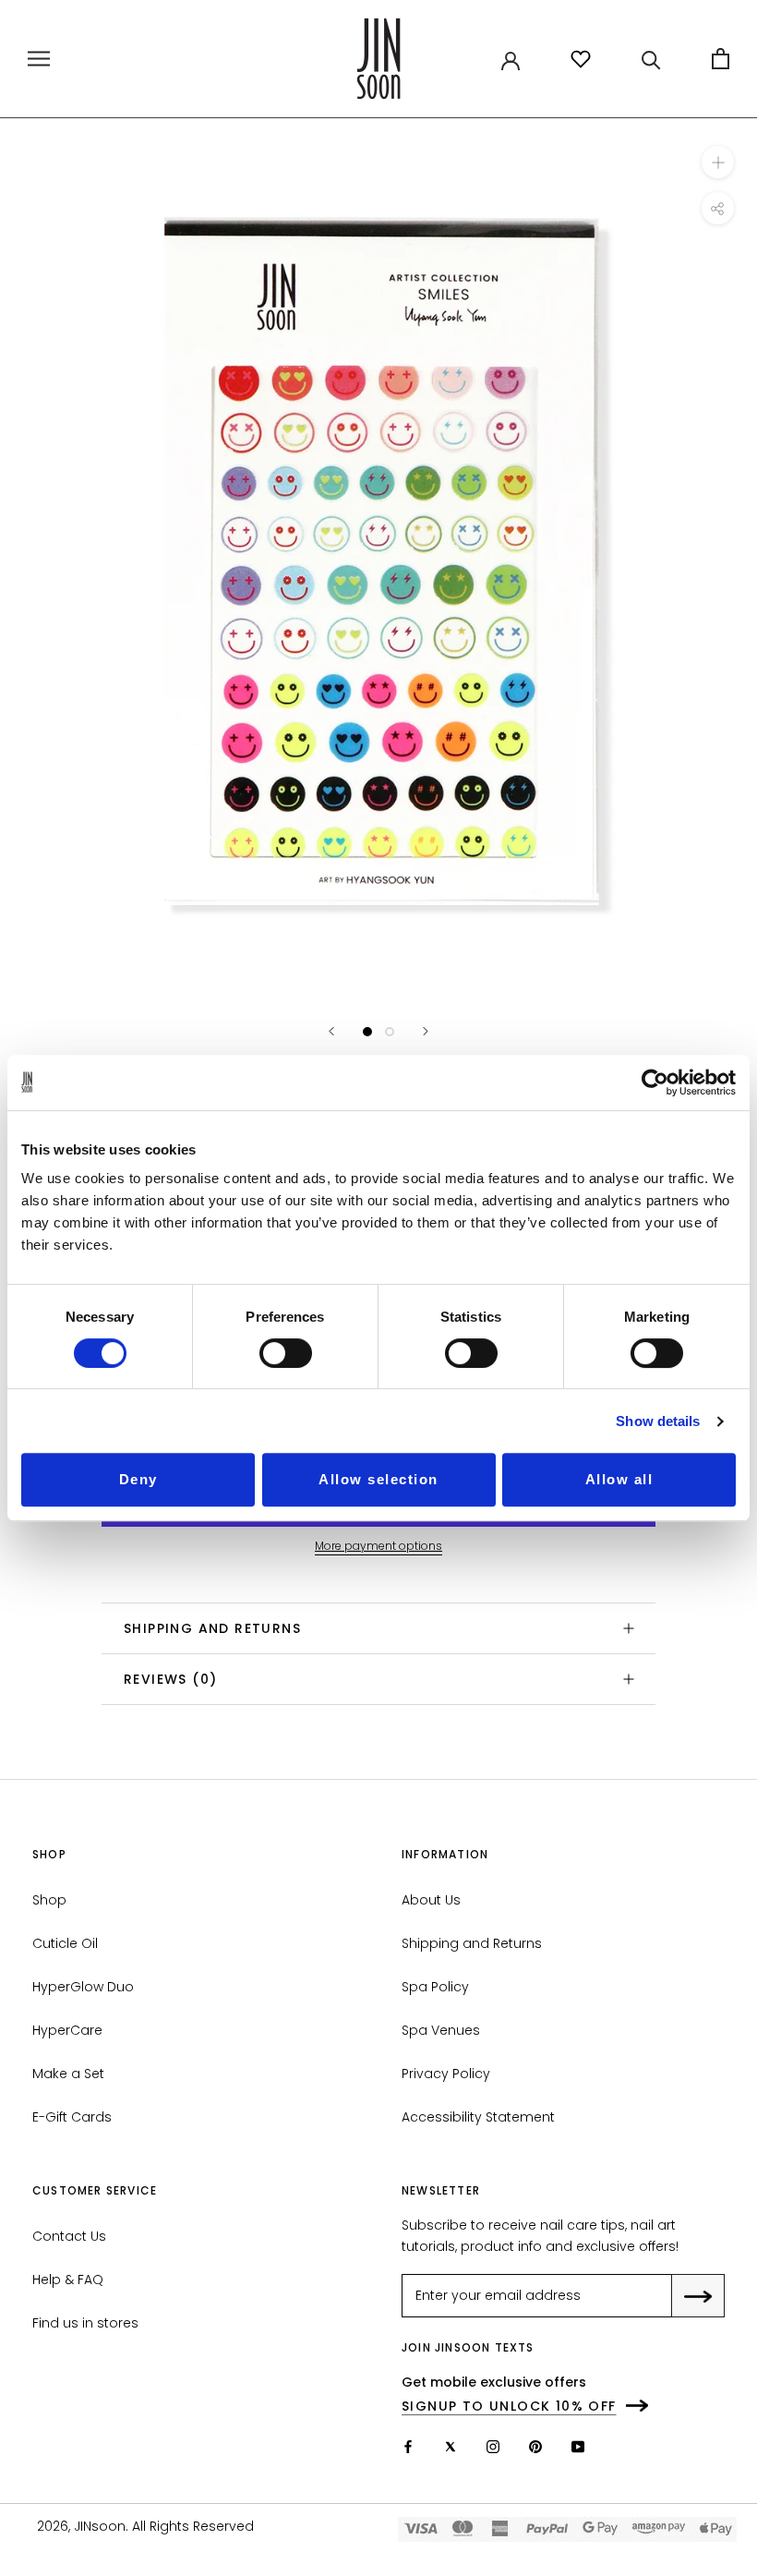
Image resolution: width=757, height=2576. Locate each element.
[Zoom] (718, 162)
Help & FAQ (68, 2280)
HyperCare (67, 2030)
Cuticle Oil (65, 1943)
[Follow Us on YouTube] (578, 2446)
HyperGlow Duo (83, 1987)
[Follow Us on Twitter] (451, 2446)
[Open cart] (721, 59)
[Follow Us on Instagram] (493, 2446)
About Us (431, 1900)
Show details (658, 1421)
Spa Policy (435, 1987)
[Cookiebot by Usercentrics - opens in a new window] (655, 1082)
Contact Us (69, 2236)
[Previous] (331, 1031)
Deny (138, 1479)
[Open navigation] (39, 59)
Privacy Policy (446, 2074)
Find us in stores (85, 2323)
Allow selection (378, 1479)
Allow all (619, 1479)
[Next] (426, 1031)
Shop (49, 1900)
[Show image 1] (367, 1032)
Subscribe (711, 2297)
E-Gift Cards (72, 2117)
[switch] (286, 1353)
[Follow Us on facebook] (408, 2446)
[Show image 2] (390, 1032)
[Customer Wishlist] (581, 59)
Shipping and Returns (212, 1628)
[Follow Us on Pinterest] (535, 2446)
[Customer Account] (511, 59)
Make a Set (68, 2074)
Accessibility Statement (478, 2117)
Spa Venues (441, 2030)
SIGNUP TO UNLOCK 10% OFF (509, 2406)
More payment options (378, 1546)
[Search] (651, 59)
